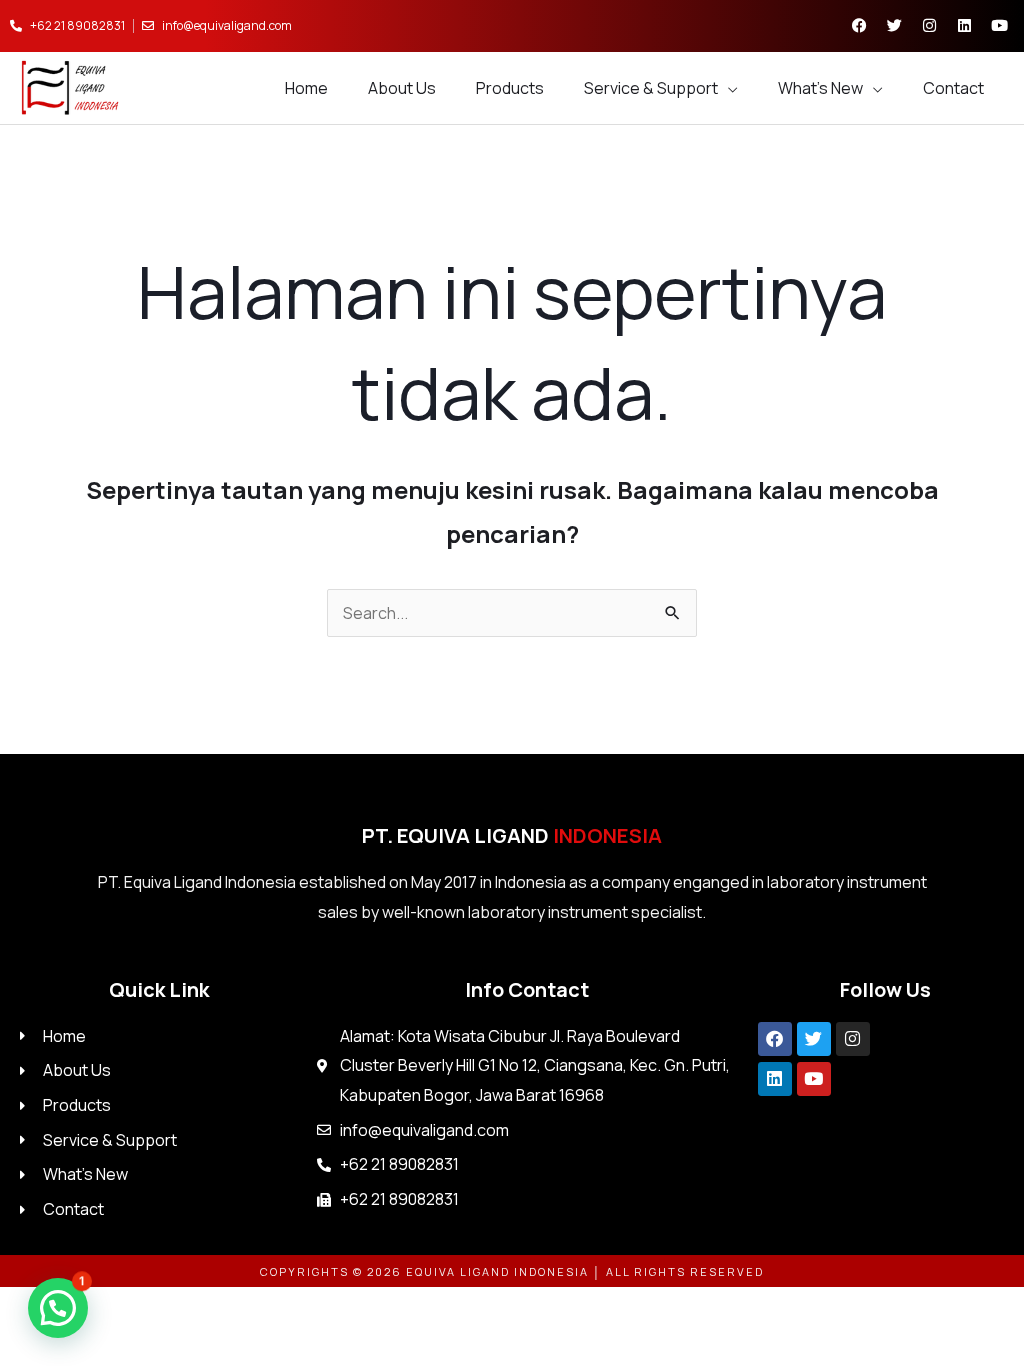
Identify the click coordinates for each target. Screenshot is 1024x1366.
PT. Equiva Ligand (512, 835)
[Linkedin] (775, 1079)
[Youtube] (814, 1079)
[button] (58, 1308)
